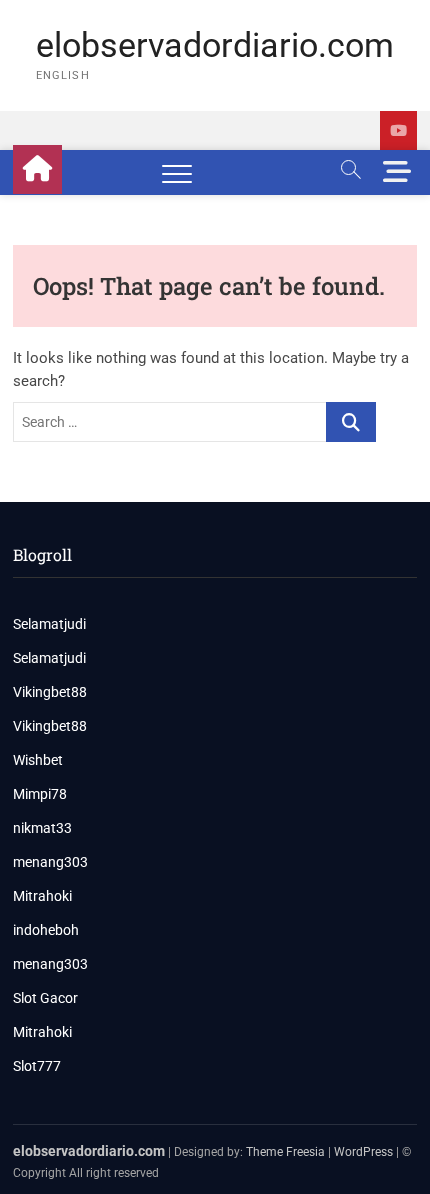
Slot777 (37, 1066)
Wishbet (38, 760)
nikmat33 (42, 828)
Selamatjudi (49, 624)
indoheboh (46, 930)
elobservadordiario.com (215, 45)
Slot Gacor (45, 998)
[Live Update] (398, 130)
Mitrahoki (42, 896)
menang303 (50, 862)
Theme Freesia (285, 1152)
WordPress (363, 1152)
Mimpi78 (40, 794)
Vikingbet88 (50, 692)
